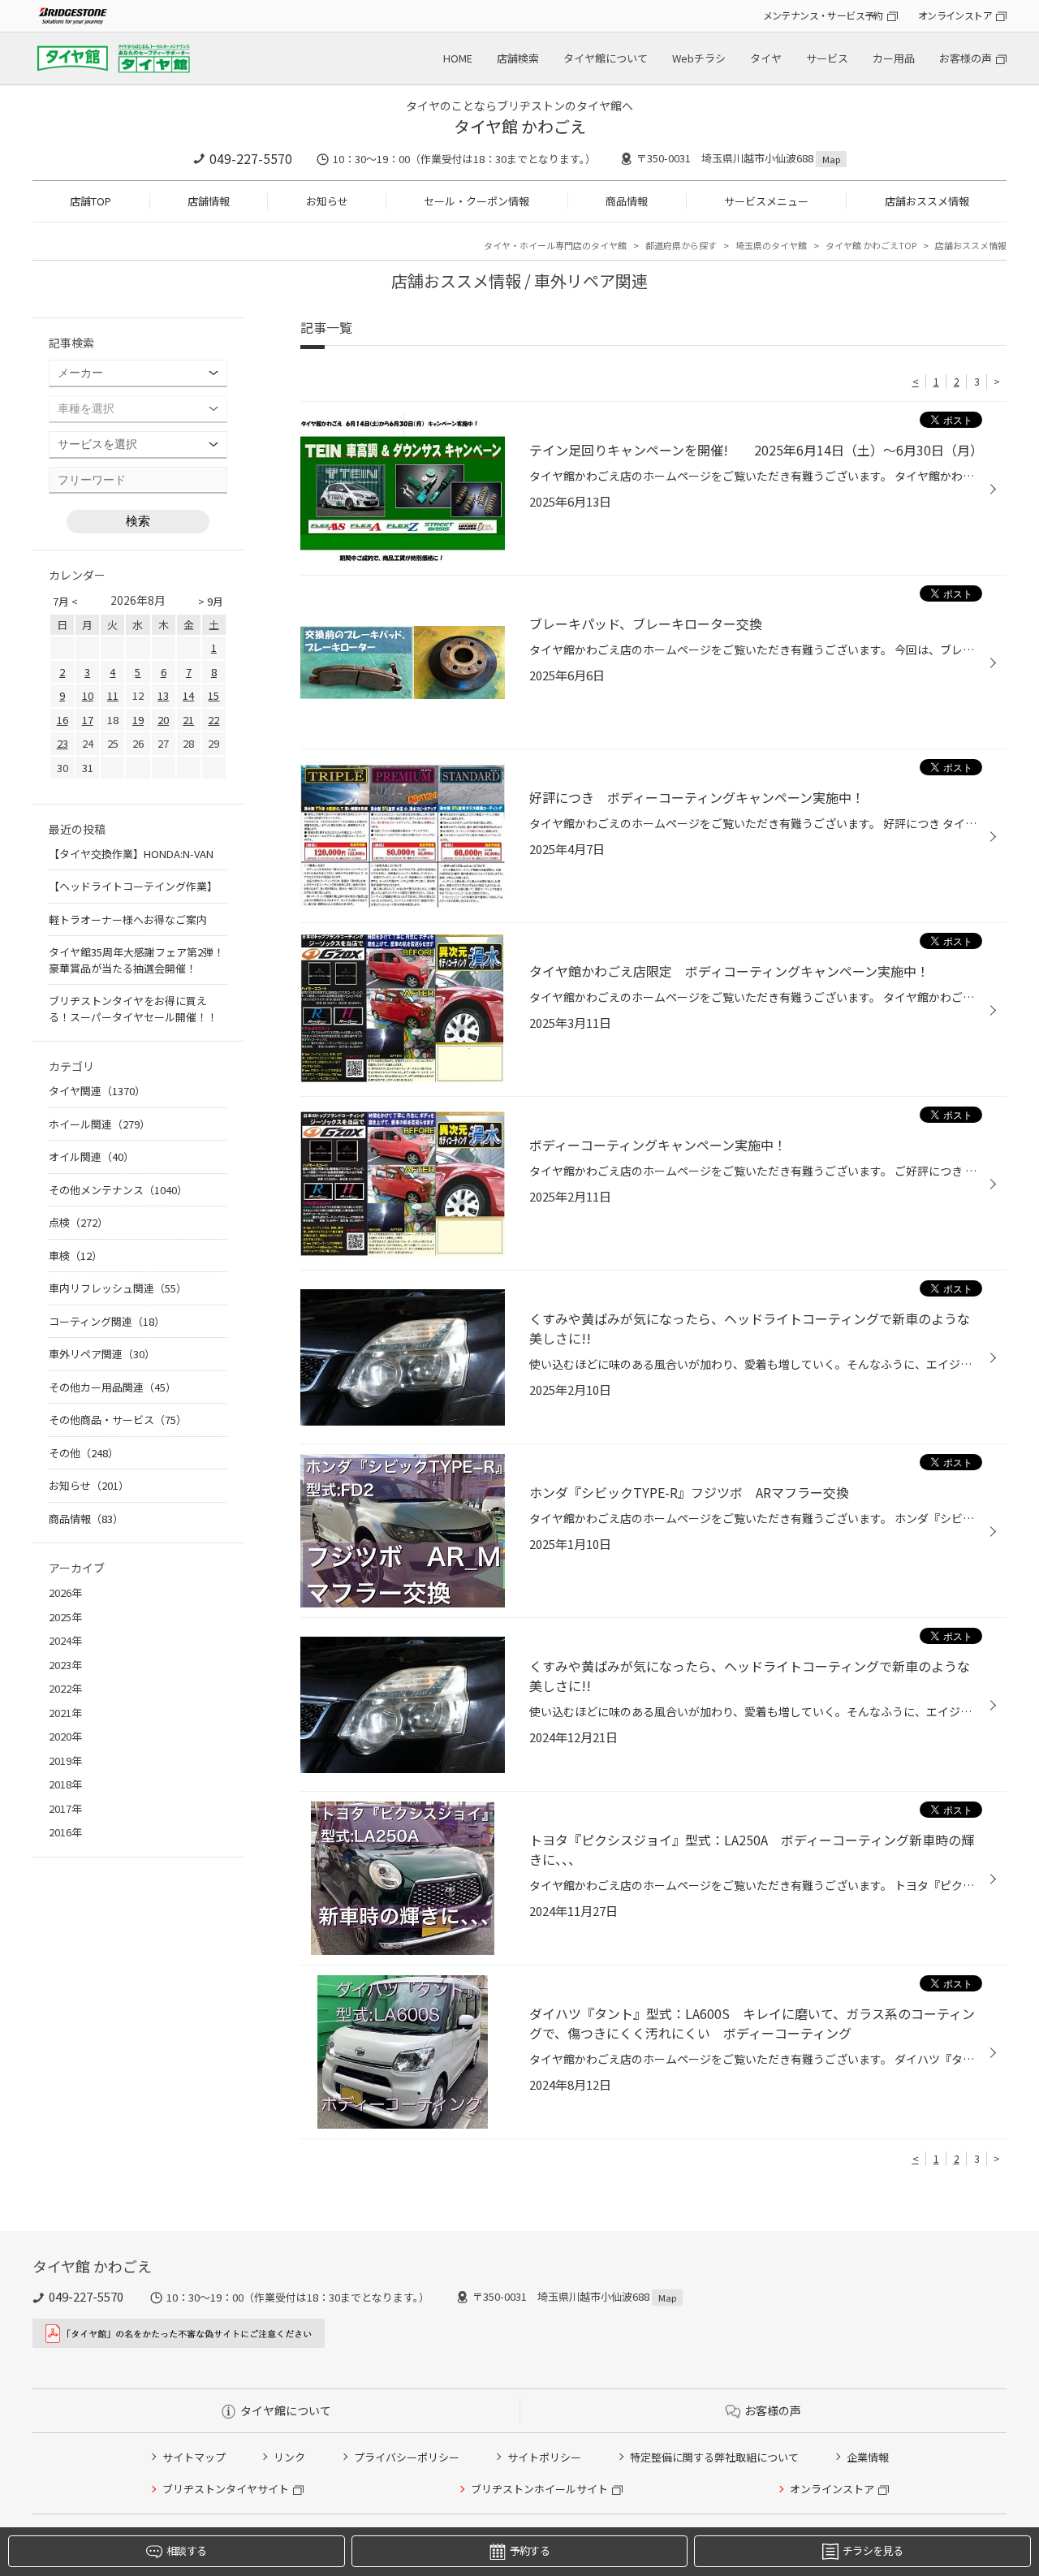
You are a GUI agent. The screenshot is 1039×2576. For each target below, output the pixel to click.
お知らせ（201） (89, 1485)
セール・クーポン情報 (476, 201)
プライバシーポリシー (407, 2457)
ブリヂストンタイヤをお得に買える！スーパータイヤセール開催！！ (133, 1009)
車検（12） (75, 1256)
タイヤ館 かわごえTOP (871, 245)
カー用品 (894, 58)
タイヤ (766, 58)
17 (88, 720)
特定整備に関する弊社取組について (714, 2457)
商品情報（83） (86, 1519)
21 (188, 720)
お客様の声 (966, 58)
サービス (827, 58)
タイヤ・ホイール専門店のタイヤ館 (555, 245)
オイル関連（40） (91, 1156)
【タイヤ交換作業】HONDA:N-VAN (131, 854)
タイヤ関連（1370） (97, 1091)
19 (138, 720)
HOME (458, 58)
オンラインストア (955, 15)
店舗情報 (209, 201)
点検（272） (78, 1222)
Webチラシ (699, 58)
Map (831, 159)
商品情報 (627, 201)
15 (213, 695)
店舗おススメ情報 (927, 201)
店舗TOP (91, 201)
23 (63, 743)
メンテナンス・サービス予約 (823, 15)
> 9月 (211, 601)
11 (113, 695)
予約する (530, 2550)
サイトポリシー (544, 2457)
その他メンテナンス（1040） (118, 1190)
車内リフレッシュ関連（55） (118, 1288)
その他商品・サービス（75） (118, 1420)
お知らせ (327, 201)
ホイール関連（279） (99, 1124)
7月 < (65, 601)
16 (63, 720)
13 (163, 695)
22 (213, 720)
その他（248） (84, 1453)
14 (188, 695)
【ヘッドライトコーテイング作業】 (133, 886)
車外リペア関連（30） (102, 1354)
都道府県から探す (681, 245)
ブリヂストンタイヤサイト (226, 2489)
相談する (186, 2550)
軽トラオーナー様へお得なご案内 (128, 919)
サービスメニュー (766, 201)
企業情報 (868, 2457)
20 (163, 720)
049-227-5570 (251, 158)
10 (88, 695)
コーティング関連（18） (107, 1321)
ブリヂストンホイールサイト (539, 2489)
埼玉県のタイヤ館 (771, 245)
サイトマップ (194, 2457)
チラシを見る (873, 2550)
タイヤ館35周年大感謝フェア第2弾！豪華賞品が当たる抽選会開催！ (136, 960)
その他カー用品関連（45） (112, 1387)
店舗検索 (518, 58)
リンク (289, 2457)
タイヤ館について (606, 58)
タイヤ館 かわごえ (520, 126)
